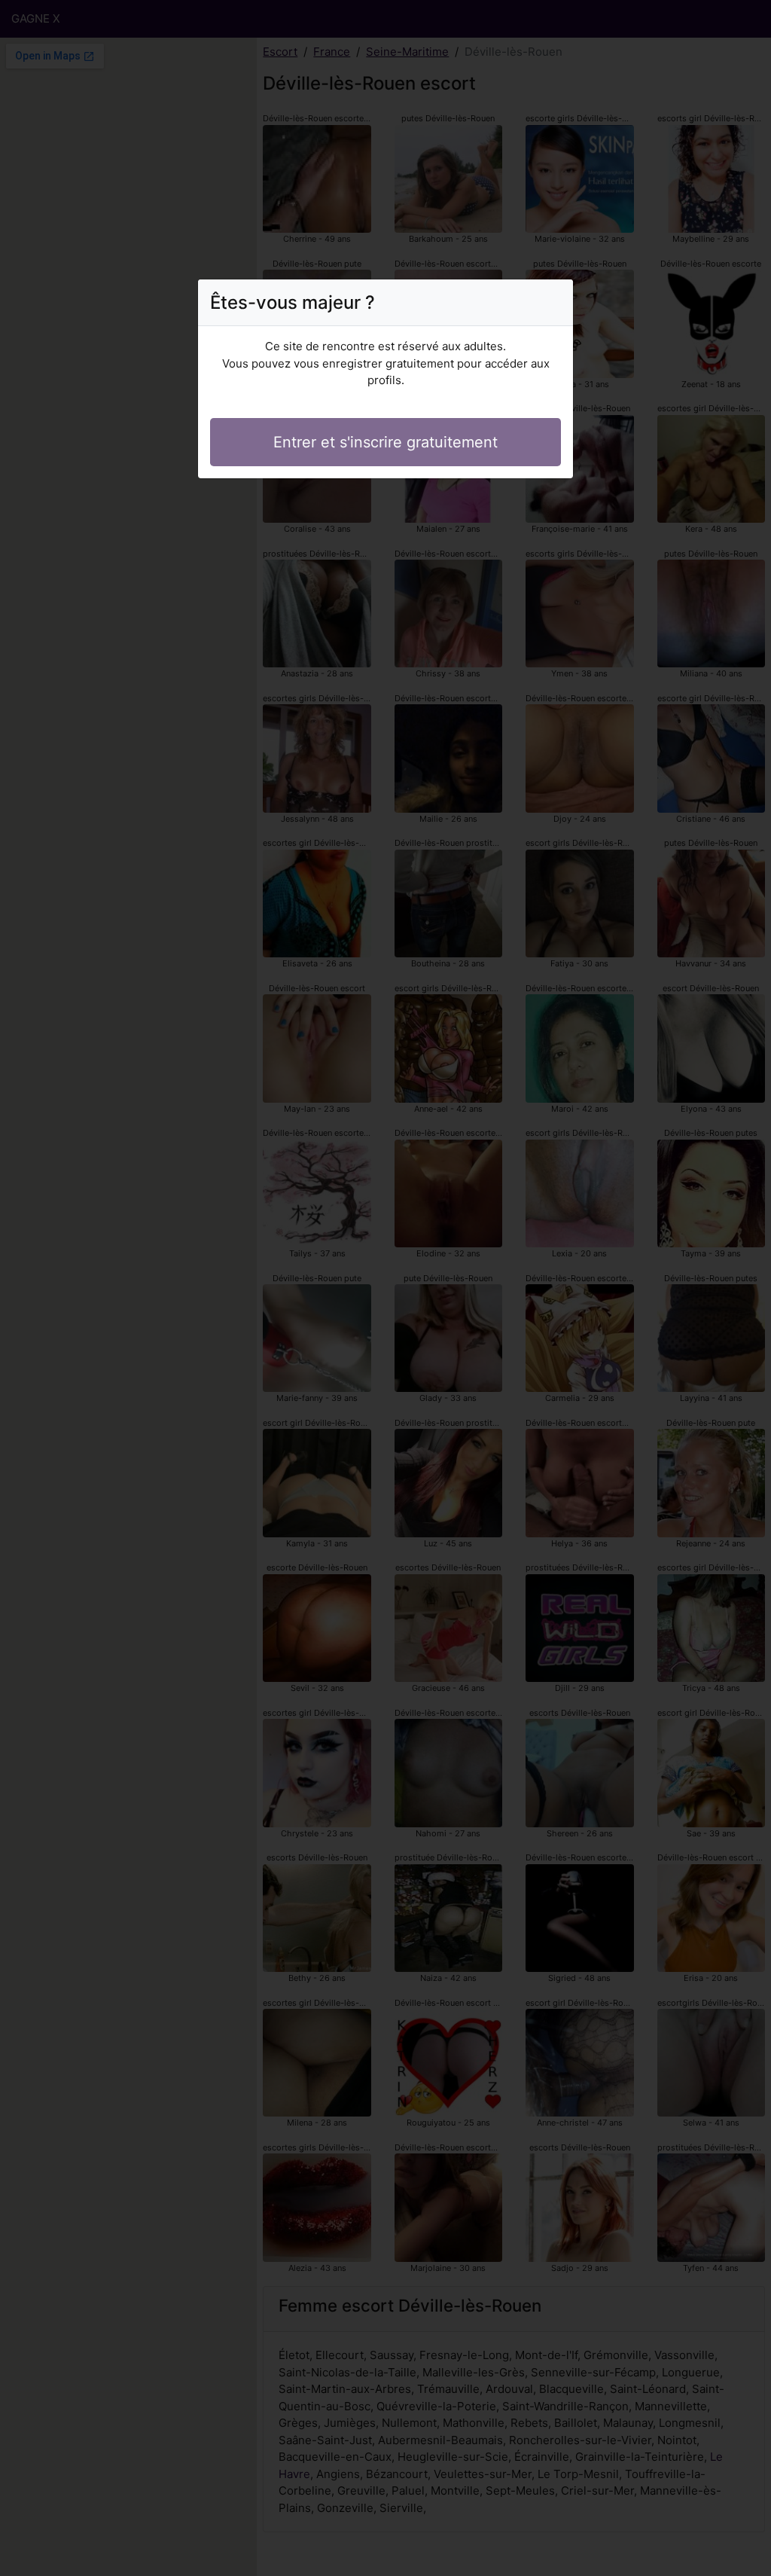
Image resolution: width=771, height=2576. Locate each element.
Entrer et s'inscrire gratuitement (385, 442)
